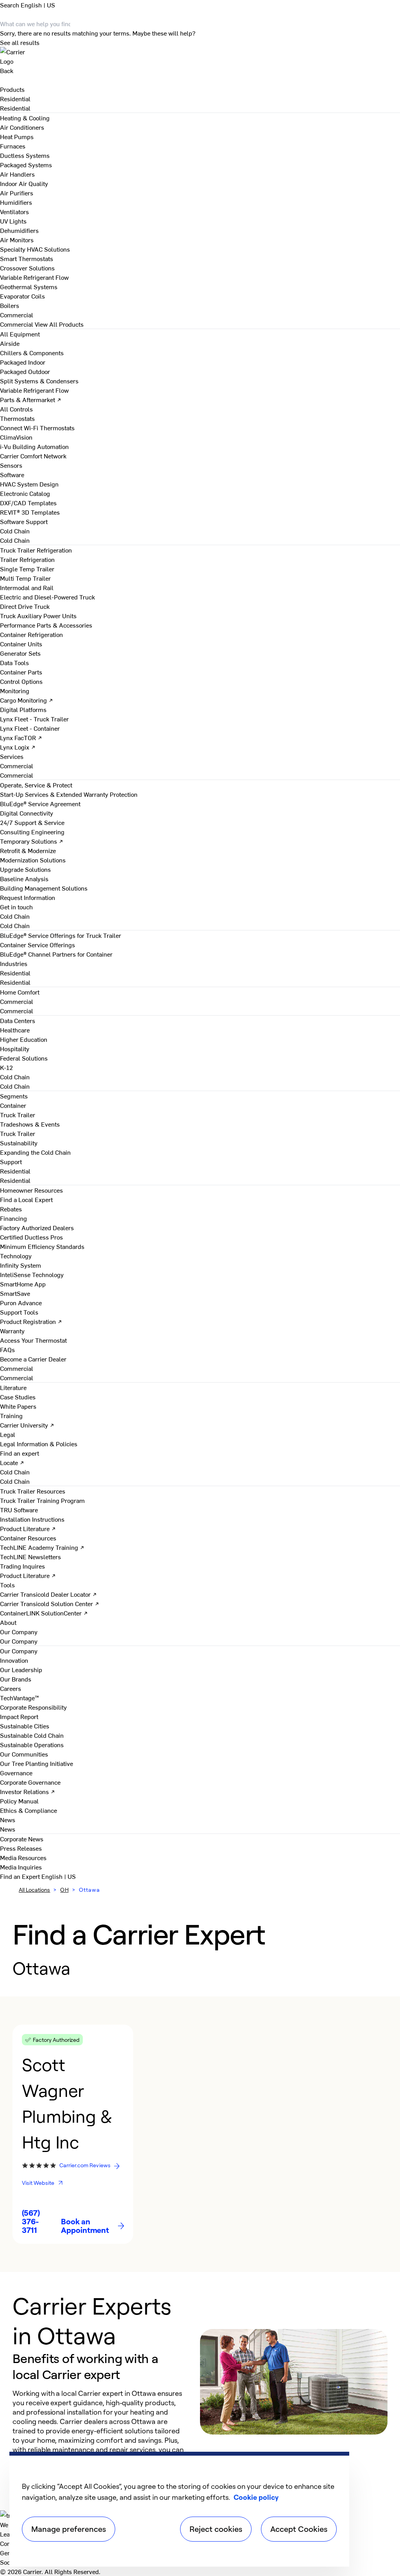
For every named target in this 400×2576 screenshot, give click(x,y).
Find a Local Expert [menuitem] (26, 1199)
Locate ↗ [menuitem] (12, 1462)
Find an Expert (21, 1876)
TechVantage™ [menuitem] (20, 1698)
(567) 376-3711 (31, 2222)
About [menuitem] (8, 1622)
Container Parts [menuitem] (21, 672)
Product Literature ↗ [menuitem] (28, 1528)
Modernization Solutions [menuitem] (33, 860)
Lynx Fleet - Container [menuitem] (30, 728)
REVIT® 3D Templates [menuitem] (30, 512)
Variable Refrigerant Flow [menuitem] (34, 277)
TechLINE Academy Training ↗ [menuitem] (42, 1547)
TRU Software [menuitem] (19, 1510)
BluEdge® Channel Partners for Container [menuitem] (56, 954)
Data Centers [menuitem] (18, 1020)
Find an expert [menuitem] (20, 1453)
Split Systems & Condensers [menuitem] (39, 381)
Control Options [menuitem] (21, 681)
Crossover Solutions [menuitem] (27, 268)
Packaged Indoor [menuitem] (23, 362)
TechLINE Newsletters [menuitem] (30, 1556)
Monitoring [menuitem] (15, 691)
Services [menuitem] (12, 756)
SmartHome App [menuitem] (23, 1284)
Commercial (17, 324)
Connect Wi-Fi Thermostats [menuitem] (37, 428)
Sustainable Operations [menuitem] (32, 1744)
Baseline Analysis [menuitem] (24, 878)
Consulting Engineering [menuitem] (32, 832)
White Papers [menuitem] (18, 1406)
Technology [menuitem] (16, 1256)
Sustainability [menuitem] (19, 1143)
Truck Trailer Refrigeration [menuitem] (36, 550)
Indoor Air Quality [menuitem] (24, 183)
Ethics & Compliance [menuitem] (29, 1810)
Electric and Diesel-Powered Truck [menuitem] (47, 597)
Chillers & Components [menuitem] (32, 352)
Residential (15, 108)
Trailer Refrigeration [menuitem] (27, 559)
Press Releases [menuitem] (21, 1848)
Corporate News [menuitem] (22, 1839)
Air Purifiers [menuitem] (17, 193)
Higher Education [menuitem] (24, 1039)
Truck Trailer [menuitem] (18, 1114)
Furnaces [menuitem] (13, 146)
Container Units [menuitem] (21, 644)
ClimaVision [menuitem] (16, 437)
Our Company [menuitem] (19, 1651)
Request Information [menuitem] (28, 897)
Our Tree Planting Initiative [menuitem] (37, 1763)
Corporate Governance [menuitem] (30, 1782)
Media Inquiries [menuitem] (21, 1867)
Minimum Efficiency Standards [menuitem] (42, 1246)
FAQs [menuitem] (7, 1349)
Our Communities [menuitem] (24, 1754)
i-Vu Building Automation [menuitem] (34, 446)
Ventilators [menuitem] (14, 211)
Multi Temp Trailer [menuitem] (25, 578)
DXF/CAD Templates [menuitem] (28, 503)
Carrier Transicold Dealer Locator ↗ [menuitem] (48, 1594)
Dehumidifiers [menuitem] (19, 230)
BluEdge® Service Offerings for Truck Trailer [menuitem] (61, 935)
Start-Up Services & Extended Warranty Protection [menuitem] (69, 794)
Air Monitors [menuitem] (17, 240)
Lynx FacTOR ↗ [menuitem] (21, 737)
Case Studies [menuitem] (18, 1397)
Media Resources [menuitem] (23, 1857)
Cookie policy (256, 2497)
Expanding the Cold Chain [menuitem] (35, 1152)
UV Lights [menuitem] (13, 221)
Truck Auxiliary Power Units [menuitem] (38, 615)
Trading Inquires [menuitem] (22, 1566)
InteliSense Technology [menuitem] (32, 1274)
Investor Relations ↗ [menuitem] (28, 1791)
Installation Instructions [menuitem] (32, 1519)
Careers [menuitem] (11, 1688)
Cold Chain (15, 540)
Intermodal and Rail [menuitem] (27, 587)
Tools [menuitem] (7, 1585)
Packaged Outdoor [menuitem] (25, 371)
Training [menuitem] (11, 1415)
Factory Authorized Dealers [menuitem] (37, 1227)
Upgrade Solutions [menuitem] (25, 869)
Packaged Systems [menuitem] (26, 165)
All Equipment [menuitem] (20, 334)
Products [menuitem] (12, 89)
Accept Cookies (299, 2529)
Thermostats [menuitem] (17, 418)
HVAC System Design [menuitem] (29, 484)
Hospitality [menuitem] (15, 1048)
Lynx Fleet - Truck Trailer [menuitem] (34, 719)
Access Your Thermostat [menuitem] (33, 1340)
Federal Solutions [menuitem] (24, 1058)
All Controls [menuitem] (16, 409)
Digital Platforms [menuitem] (23, 709)
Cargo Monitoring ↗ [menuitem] (27, 700)
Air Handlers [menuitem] (17, 174)
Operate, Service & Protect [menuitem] (36, 785)
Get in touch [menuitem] (16, 907)
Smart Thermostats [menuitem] (27, 258)
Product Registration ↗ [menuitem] (31, 1321)
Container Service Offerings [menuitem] (37, 945)
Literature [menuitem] (13, 1387)
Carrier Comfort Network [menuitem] (33, 456)
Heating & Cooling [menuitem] (25, 118)
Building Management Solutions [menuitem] (44, 888)
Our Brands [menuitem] (16, 1679)
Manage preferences (69, 2529)
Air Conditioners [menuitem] (22, 127)
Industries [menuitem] (14, 963)
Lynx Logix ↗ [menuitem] (18, 747)
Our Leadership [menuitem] (21, 1669)
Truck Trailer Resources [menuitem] (33, 1491)
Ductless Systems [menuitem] (25, 155)
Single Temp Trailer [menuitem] (27, 569)
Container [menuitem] (13, 1105)
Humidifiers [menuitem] (16, 202)
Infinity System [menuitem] (21, 1265)
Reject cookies (216, 2529)
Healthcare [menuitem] (15, 1030)
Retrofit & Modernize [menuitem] (28, 850)
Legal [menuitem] (8, 1434)
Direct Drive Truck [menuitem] (25, 606)
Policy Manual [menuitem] (19, 1801)
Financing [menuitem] (13, 1218)
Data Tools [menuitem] (14, 662)
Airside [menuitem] (10, 343)
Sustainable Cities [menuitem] (25, 1726)
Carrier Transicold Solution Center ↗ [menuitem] (50, 1603)
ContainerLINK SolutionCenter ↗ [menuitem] (44, 1613)
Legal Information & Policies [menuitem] (39, 1444)
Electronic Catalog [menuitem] (25, 493)
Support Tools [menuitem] (19, 1312)
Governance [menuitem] (16, 1773)
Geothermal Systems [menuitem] (29, 286)
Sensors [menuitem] (11, 465)
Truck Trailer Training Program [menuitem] (42, 1500)
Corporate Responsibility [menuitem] (33, 1707)
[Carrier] (200, 56)
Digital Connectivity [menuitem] (27, 813)
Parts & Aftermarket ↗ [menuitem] (31, 399)
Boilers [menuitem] (10, 305)
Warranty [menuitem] (12, 1331)
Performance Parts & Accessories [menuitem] (46, 625)
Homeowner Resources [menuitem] (31, 1190)
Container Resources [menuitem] (28, 1538)
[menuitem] (15, 98)
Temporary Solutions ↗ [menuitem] (32, 841)
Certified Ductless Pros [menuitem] (31, 1237)
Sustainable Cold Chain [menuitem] (32, 1735)
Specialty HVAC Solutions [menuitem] (35, 249)
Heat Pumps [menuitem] (17, 136)
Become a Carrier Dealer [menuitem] (33, 1359)
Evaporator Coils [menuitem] (22, 296)
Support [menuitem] (11, 1161)
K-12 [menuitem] (6, 1067)
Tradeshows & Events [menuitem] (30, 1124)
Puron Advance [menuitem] (21, 1302)
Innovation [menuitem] (14, 1660)
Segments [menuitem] (14, 1096)
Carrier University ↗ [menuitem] (27, 1425)
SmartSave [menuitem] (15, 1293)
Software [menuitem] (12, 474)
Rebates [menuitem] (11, 1209)
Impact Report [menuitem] (19, 1716)
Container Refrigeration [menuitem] (31, 634)
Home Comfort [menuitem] (20, 992)
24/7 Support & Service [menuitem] (32, 822)
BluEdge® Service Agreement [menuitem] (40, 803)
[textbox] (98, 2431)
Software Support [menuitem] (24, 521)
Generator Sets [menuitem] (20, 653)
